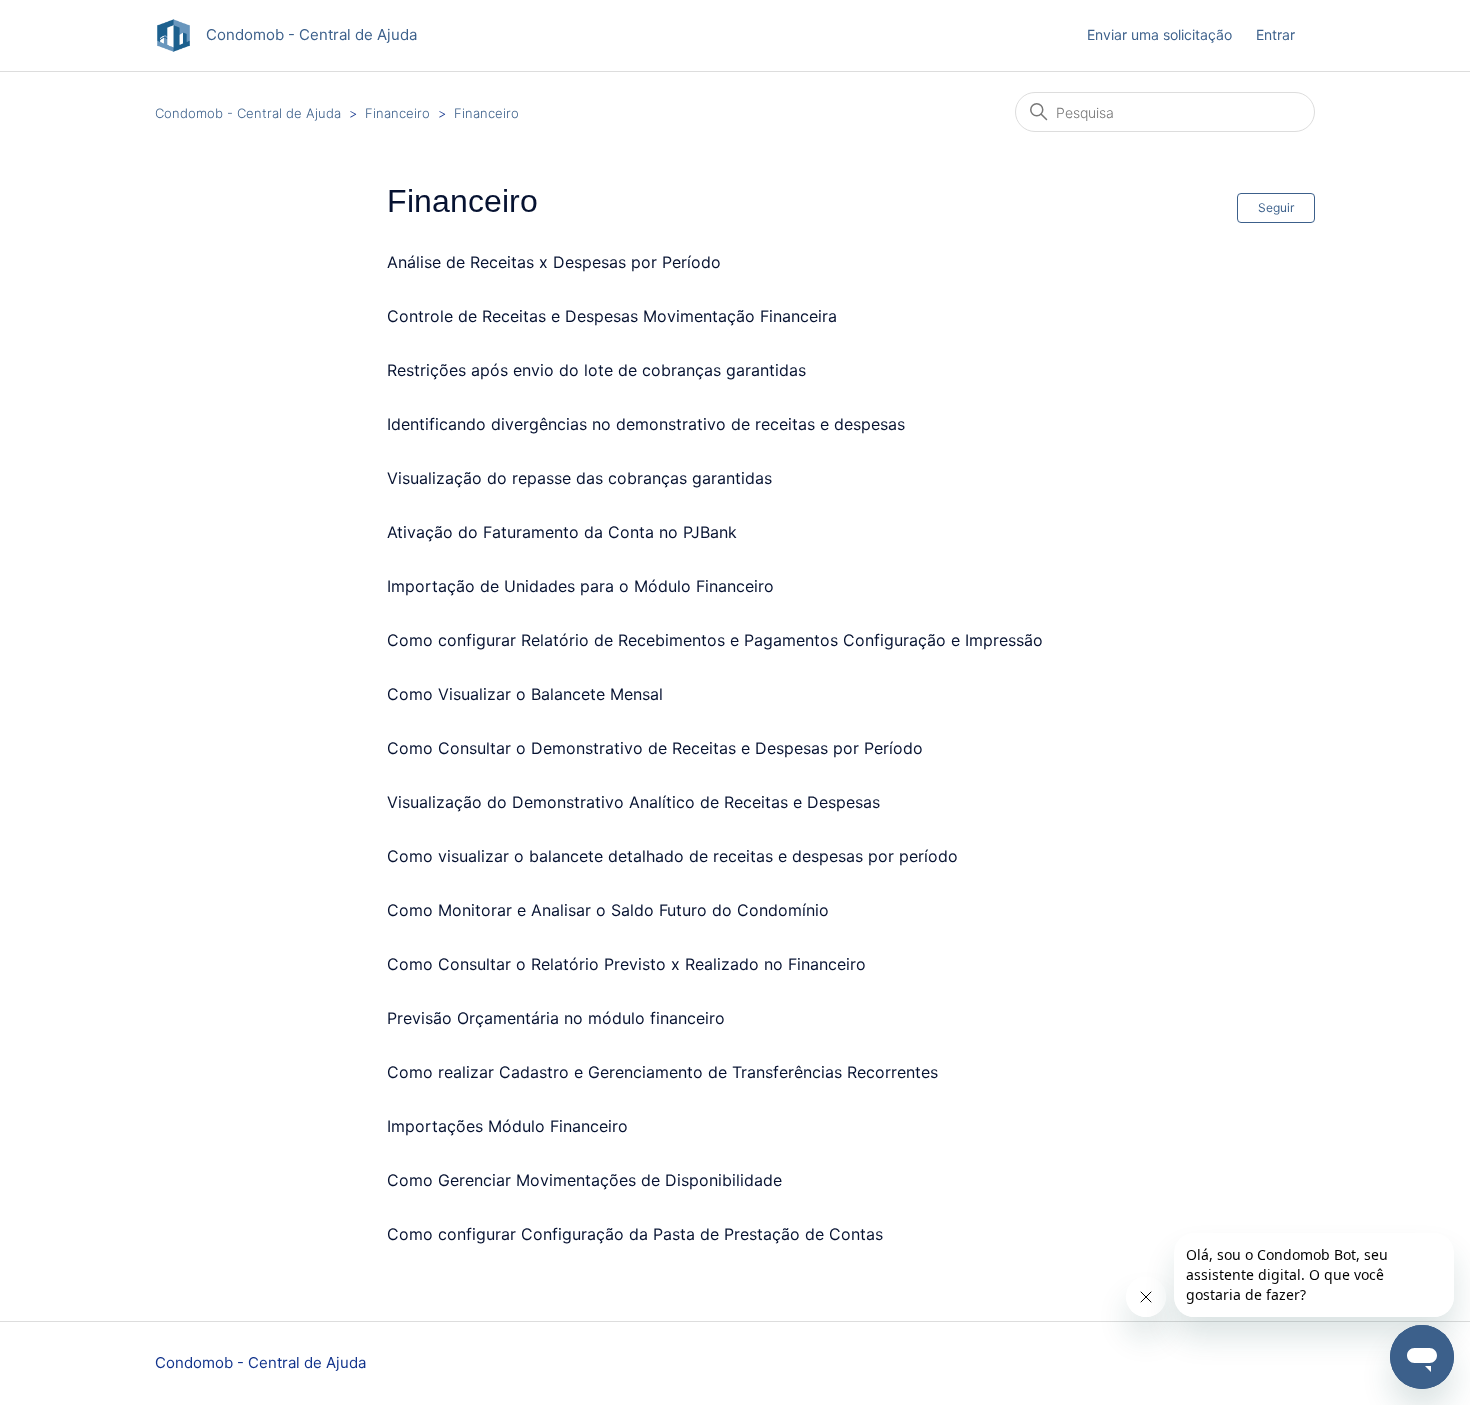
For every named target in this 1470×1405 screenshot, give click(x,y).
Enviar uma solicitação (1159, 34)
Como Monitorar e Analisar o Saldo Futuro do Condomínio (608, 910)
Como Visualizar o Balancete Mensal (525, 694)
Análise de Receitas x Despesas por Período (554, 262)
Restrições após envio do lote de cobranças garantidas (596, 370)
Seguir (1276, 207)
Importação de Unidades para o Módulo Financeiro (580, 586)
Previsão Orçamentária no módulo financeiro (556, 1018)
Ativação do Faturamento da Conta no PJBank (562, 532)
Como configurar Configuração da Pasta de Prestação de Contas (635, 1234)
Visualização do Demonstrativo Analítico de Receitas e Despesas (633, 802)
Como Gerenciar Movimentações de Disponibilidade (584, 1180)
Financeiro (397, 113)
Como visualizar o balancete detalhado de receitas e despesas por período (672, 856)
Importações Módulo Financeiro (507, 1126)
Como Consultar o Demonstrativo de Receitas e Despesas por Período (655, 748)
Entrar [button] (1275, 34)
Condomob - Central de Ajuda (248, 113)
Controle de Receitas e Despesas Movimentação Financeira (612, 316)
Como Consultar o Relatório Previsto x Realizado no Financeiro (626, 964)
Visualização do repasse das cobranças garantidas (579, 478)
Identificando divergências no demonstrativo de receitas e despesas (646, 424)
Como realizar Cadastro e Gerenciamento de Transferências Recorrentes (662, 1072)
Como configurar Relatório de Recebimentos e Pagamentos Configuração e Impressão (715, 640)
